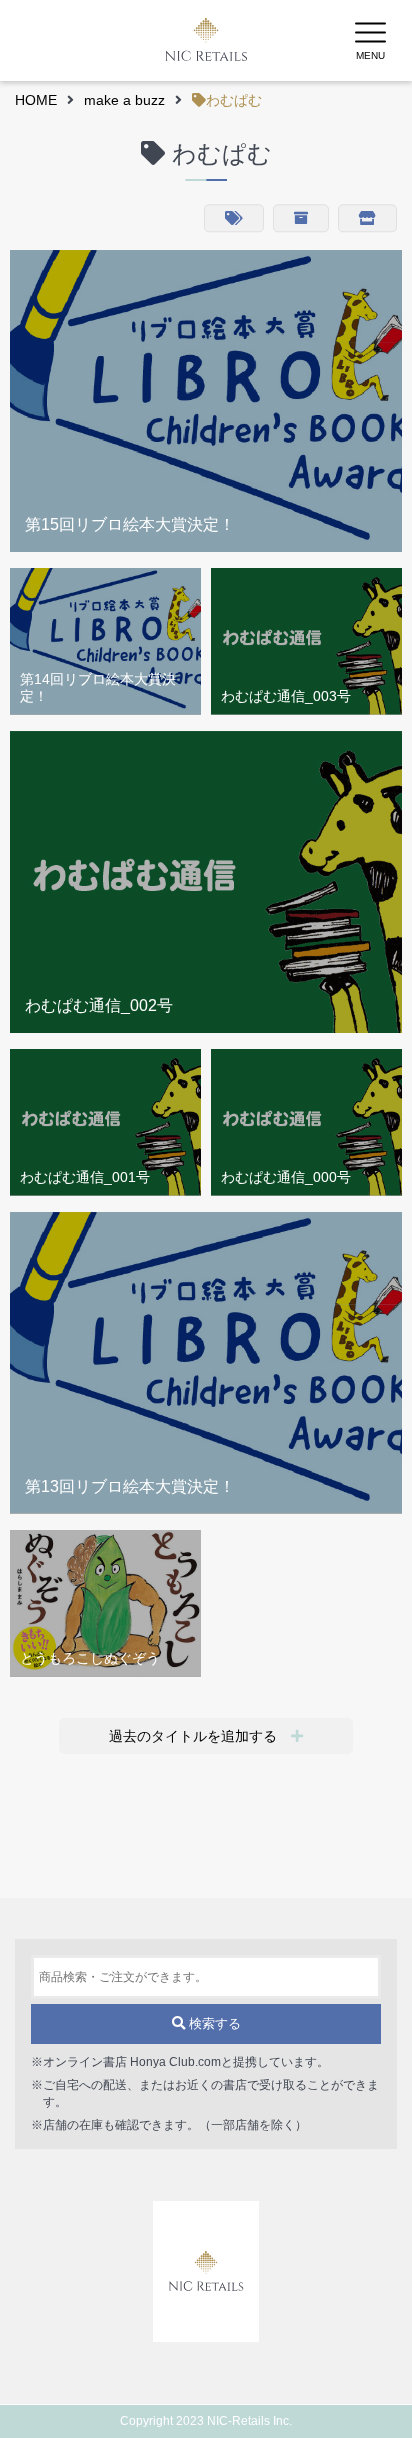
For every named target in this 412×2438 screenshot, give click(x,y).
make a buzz (124, 100)
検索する (213, 2023)
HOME (36, 100)
